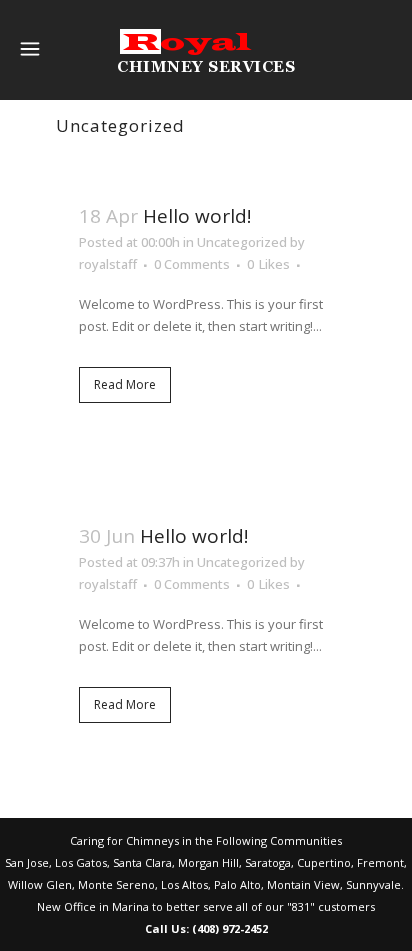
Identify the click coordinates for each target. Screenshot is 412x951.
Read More (125, 384)
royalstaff (108, 264)
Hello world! (197, 216)
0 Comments (192, 264)
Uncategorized (242, 242)
